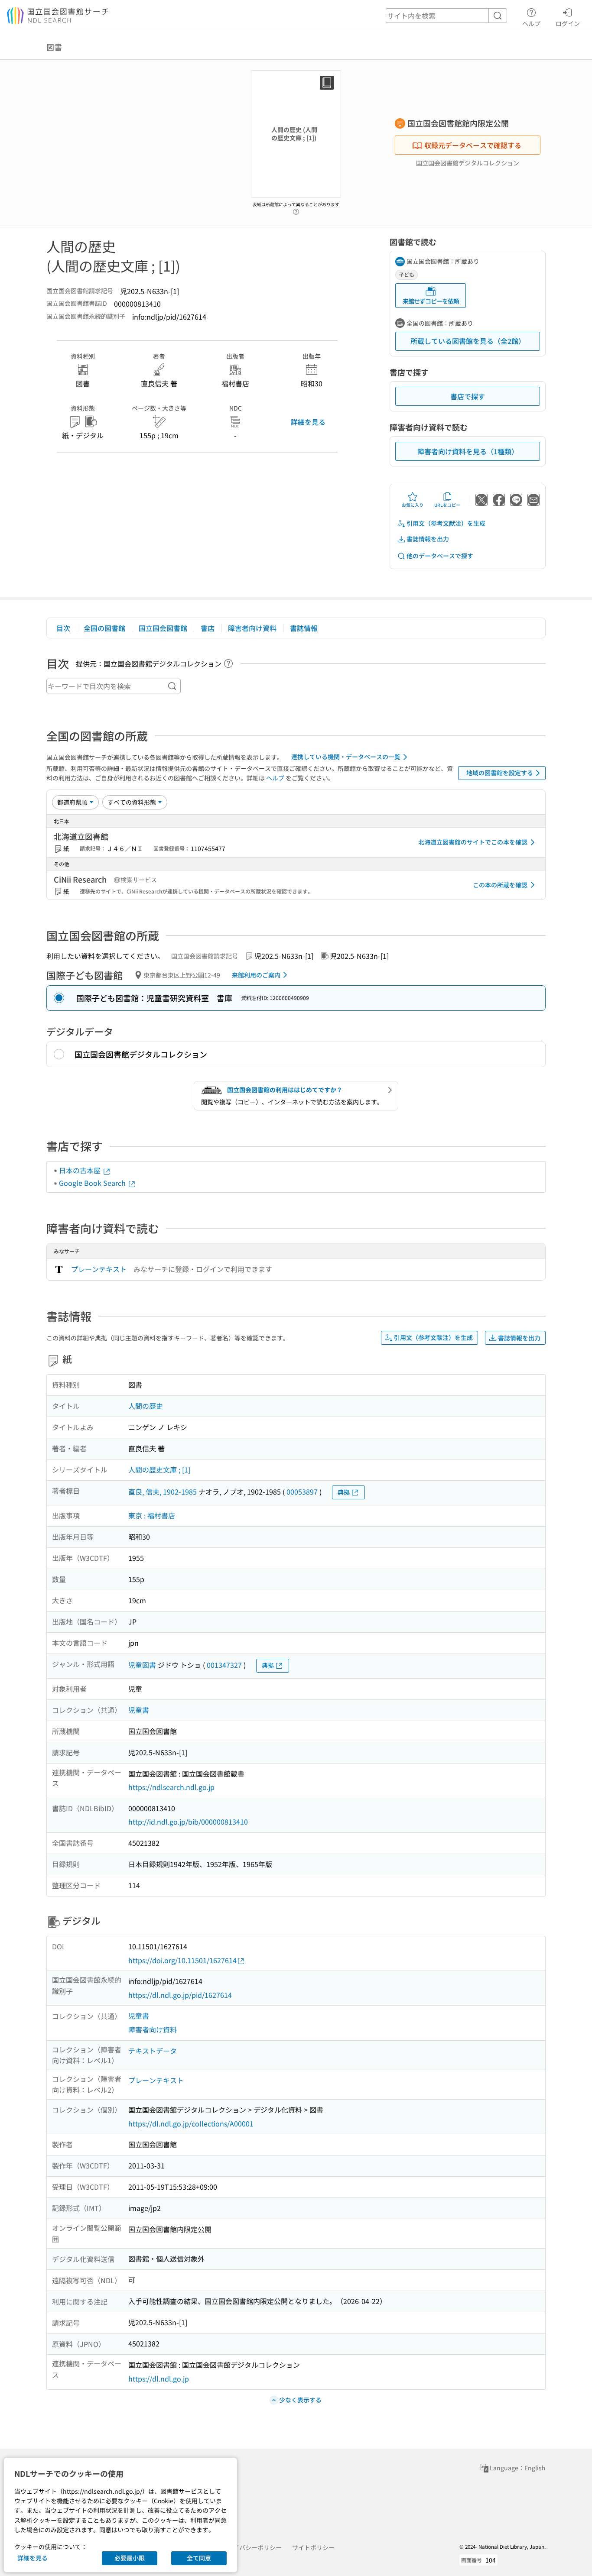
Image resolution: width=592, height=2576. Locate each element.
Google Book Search (93, 1183)
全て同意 (199, 2558)
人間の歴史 (146, 1406)
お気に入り (413, 505)
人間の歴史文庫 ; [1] (159, 1469)
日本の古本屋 (81, 1170)
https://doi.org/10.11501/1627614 (182, 1960)
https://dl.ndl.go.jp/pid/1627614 (180, 1995)
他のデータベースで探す (440, 556)
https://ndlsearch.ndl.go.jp (171, 1787)
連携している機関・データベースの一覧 (346, 757)
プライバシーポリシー (251, 2547)
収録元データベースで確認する (473, 145)
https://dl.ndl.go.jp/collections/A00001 (191, 2123)
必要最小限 (130, 2558)
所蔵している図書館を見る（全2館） (468, 341)
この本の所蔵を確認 (500, 885)
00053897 (302, 1492)
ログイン (568, 23)
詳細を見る (308, 422)
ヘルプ (531, 23)
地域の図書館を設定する (500, 773)
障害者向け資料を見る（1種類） (468, 451)
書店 (208, 628)
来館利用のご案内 (256, 975)
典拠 (344, 1492)
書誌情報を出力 (428, 539)
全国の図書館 (104, 628)
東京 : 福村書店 (152, 1515)
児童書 (139, 1710)
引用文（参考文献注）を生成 (446, 523)
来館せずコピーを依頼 (431, 301)
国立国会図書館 (163, 628)
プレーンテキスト (99, 1269)
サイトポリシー (313, 2547)
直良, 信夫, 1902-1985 (163, 1492)
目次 (63, 628)
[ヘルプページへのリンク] (296, 209)
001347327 (224, 1665)
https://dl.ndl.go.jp (159, 2379)
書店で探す (468, 396)
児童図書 (142, 1665)
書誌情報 (304, 628)
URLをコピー (447, 505)
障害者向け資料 (252, 628)
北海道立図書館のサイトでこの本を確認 (473, 842)
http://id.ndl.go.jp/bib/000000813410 (188, 1822)
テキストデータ (153, 2051)
